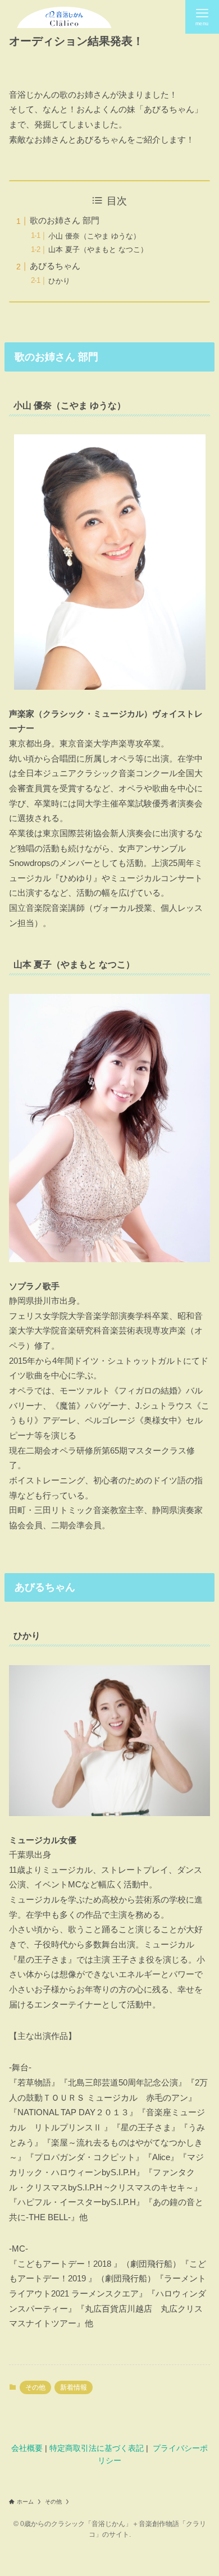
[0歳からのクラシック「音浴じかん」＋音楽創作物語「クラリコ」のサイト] (64, 17)
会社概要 (27, 2448)
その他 (35, 2387)
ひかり (59, 281)
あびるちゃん (55, 266)
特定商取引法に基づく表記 (97, 2448)
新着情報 (74, 2387)
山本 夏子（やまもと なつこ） (98, 249)
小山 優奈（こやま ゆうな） (94, 236)
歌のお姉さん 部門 (65, 221)
